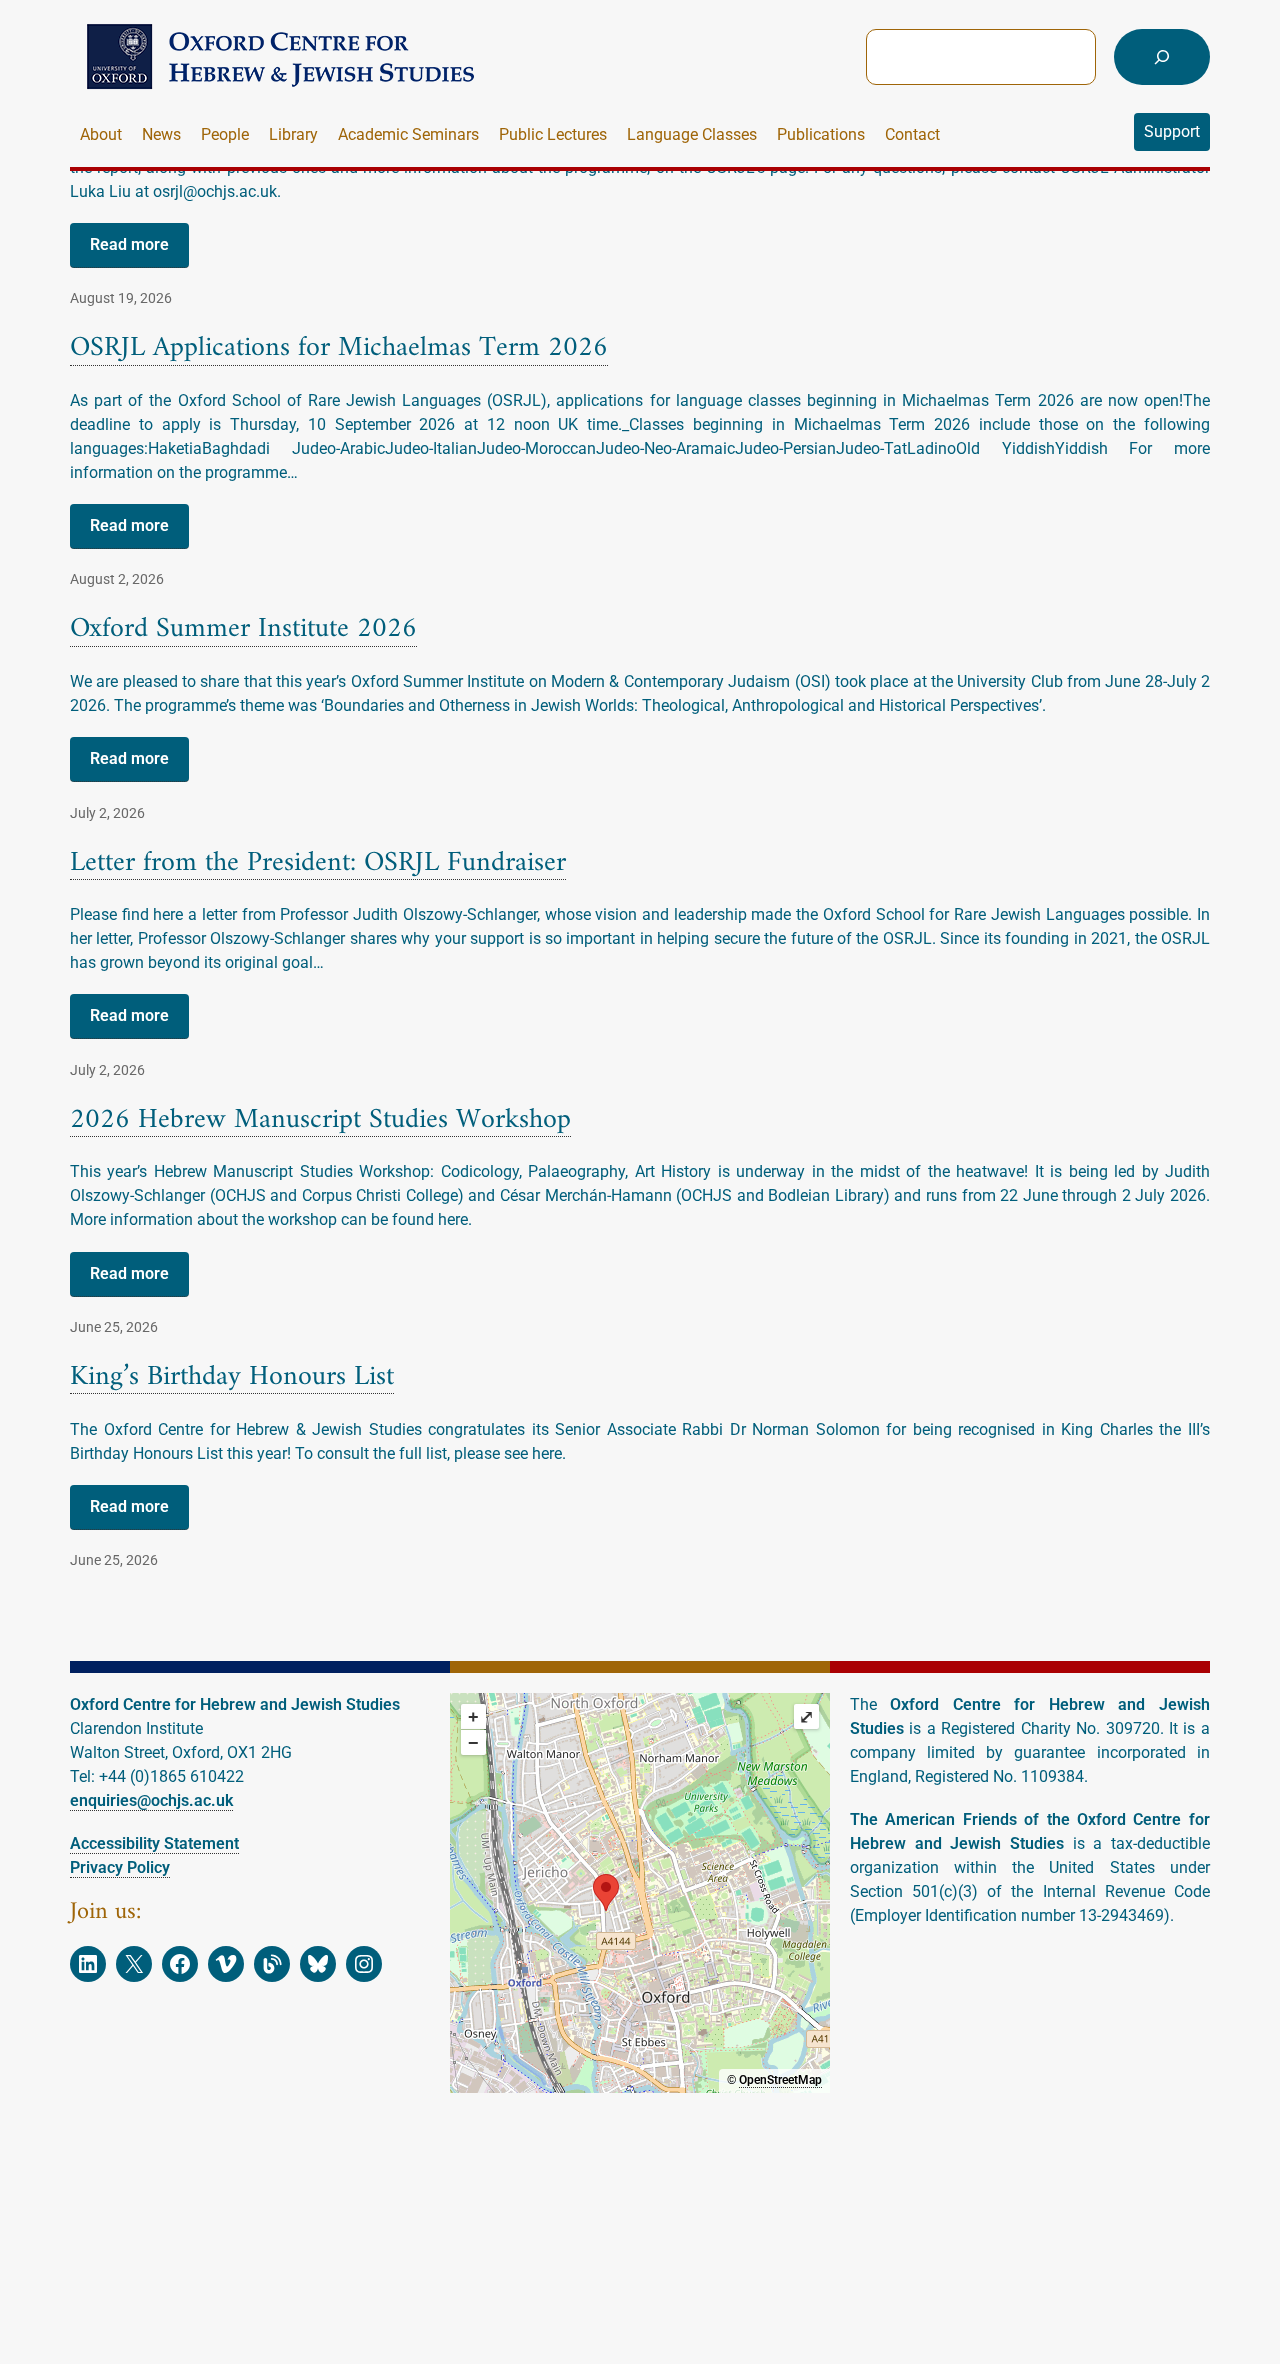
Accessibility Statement (154, 1843)
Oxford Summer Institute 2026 (243, 630)
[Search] (1162, 57)
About (101, 134)
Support (1172, 131)
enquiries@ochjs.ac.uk (151, 1800)
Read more (129, 244)
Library (293, 134)
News (161, 134)
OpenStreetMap (780, 2080)
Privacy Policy (120, 1867)
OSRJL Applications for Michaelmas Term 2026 (339, 349)
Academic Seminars (408, 134)
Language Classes (692, 134)
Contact (912, 134)
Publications (821, 134)
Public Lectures (553, 134)
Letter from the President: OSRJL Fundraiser (318, 864)
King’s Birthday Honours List (232, 1378)
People (225, 134)
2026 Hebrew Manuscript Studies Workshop (320, 1121)
